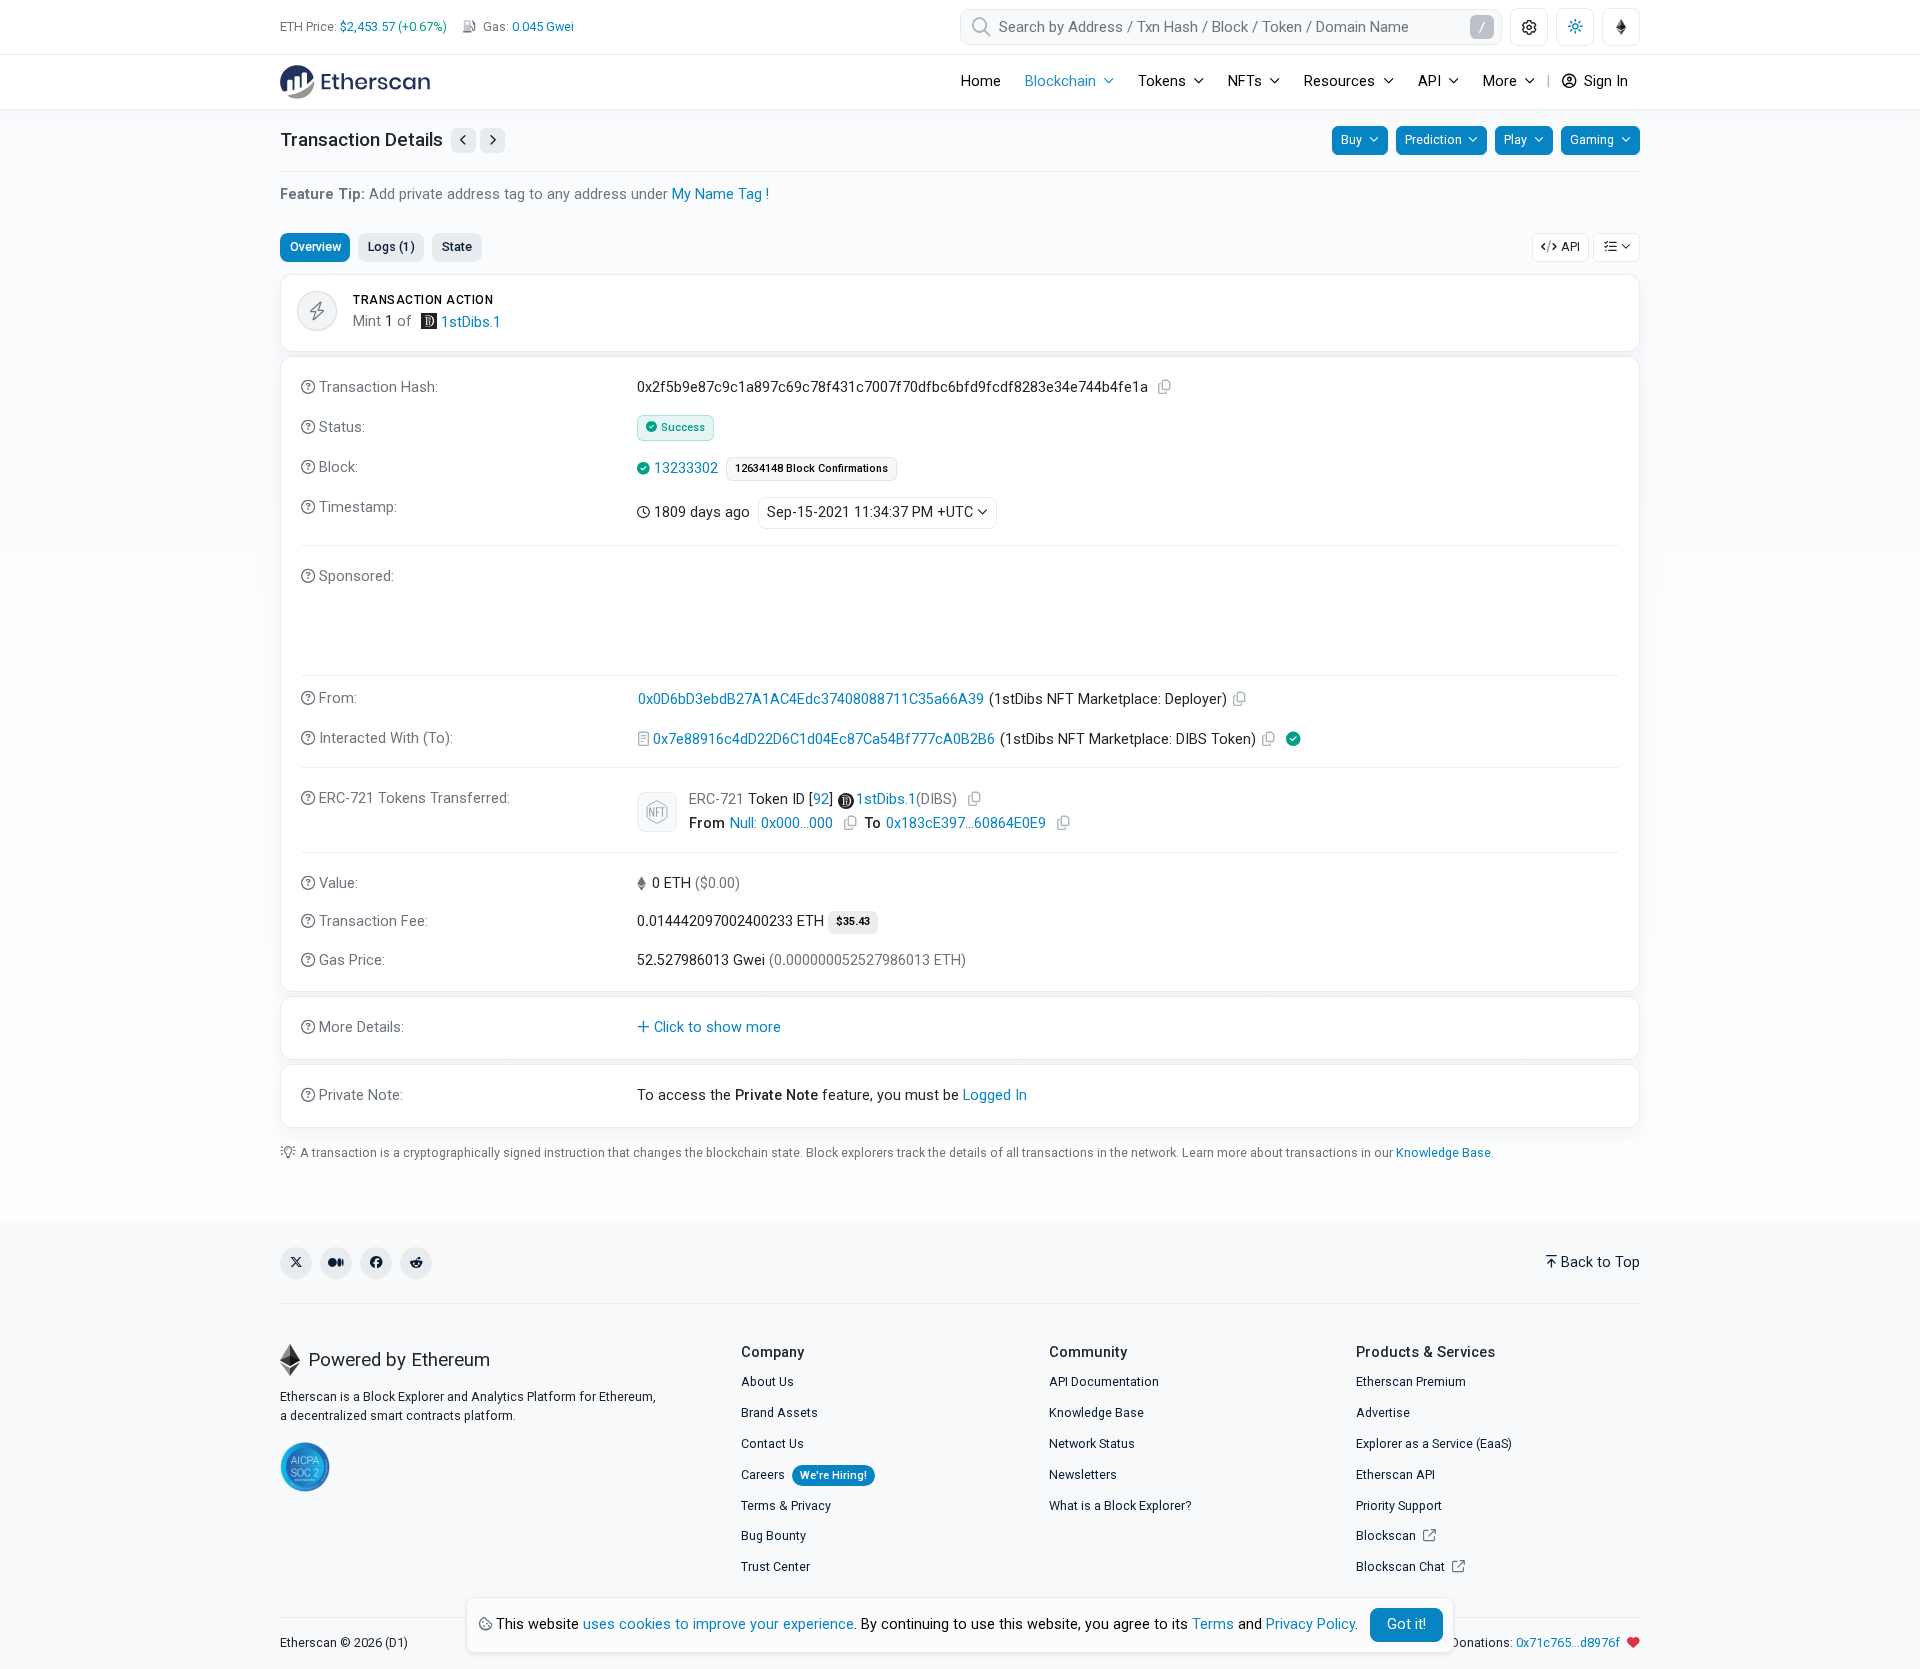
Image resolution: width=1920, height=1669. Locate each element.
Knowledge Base (1443, 1152)
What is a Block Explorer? (1120, 1505)
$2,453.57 (367, 26)
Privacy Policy (1310, 1624)
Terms (758, 1505)
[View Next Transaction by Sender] (492, 140)
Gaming (1592, 139)
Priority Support (1399, 1505)
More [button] (1500, 81)
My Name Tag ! (720, 194)
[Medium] (336, 1263)
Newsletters (1083, 1474)
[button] (960, 1028)
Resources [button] (1339, 81)
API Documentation (1104, 1381)
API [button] (1429, 81)
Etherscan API (1395, 1474)
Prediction (1433, 139)
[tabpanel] (960, 701)
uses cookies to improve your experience (718, 1624)
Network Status (1092, 1443)
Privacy (811, 1505)
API (1570, 246)
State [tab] (457, 246)
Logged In (995, 1095)
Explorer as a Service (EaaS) (1434, 1443)
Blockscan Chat (1402, 1566)
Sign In (1604, 81)
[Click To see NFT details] (657, 812)
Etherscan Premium (1411, 1381)
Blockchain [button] (1060, 81)
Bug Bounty (773, 1535)
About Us (767, 1381)
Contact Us (772, 1443)
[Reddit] (416, 1263)
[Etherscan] (355, 82)
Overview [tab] (315, 246)
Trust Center (775, 1566)
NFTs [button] (1245, 81)
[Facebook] (376, 1263)
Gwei (543, 26)
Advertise (1383, 1412)
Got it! (1406, 1624)
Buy (1351, 139)
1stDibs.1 (471, 322)
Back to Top (1600, 1262)
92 (821, 799)
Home (981, 81)
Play (1515, 139)
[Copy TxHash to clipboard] (1165, 387)
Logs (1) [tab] (391, 246)
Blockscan (1387, 1535)
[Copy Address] (1240, 699)
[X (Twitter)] (296, 1263)
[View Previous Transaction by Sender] (463, 140)
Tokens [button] (1162, 81)
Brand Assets (779, 1412)
